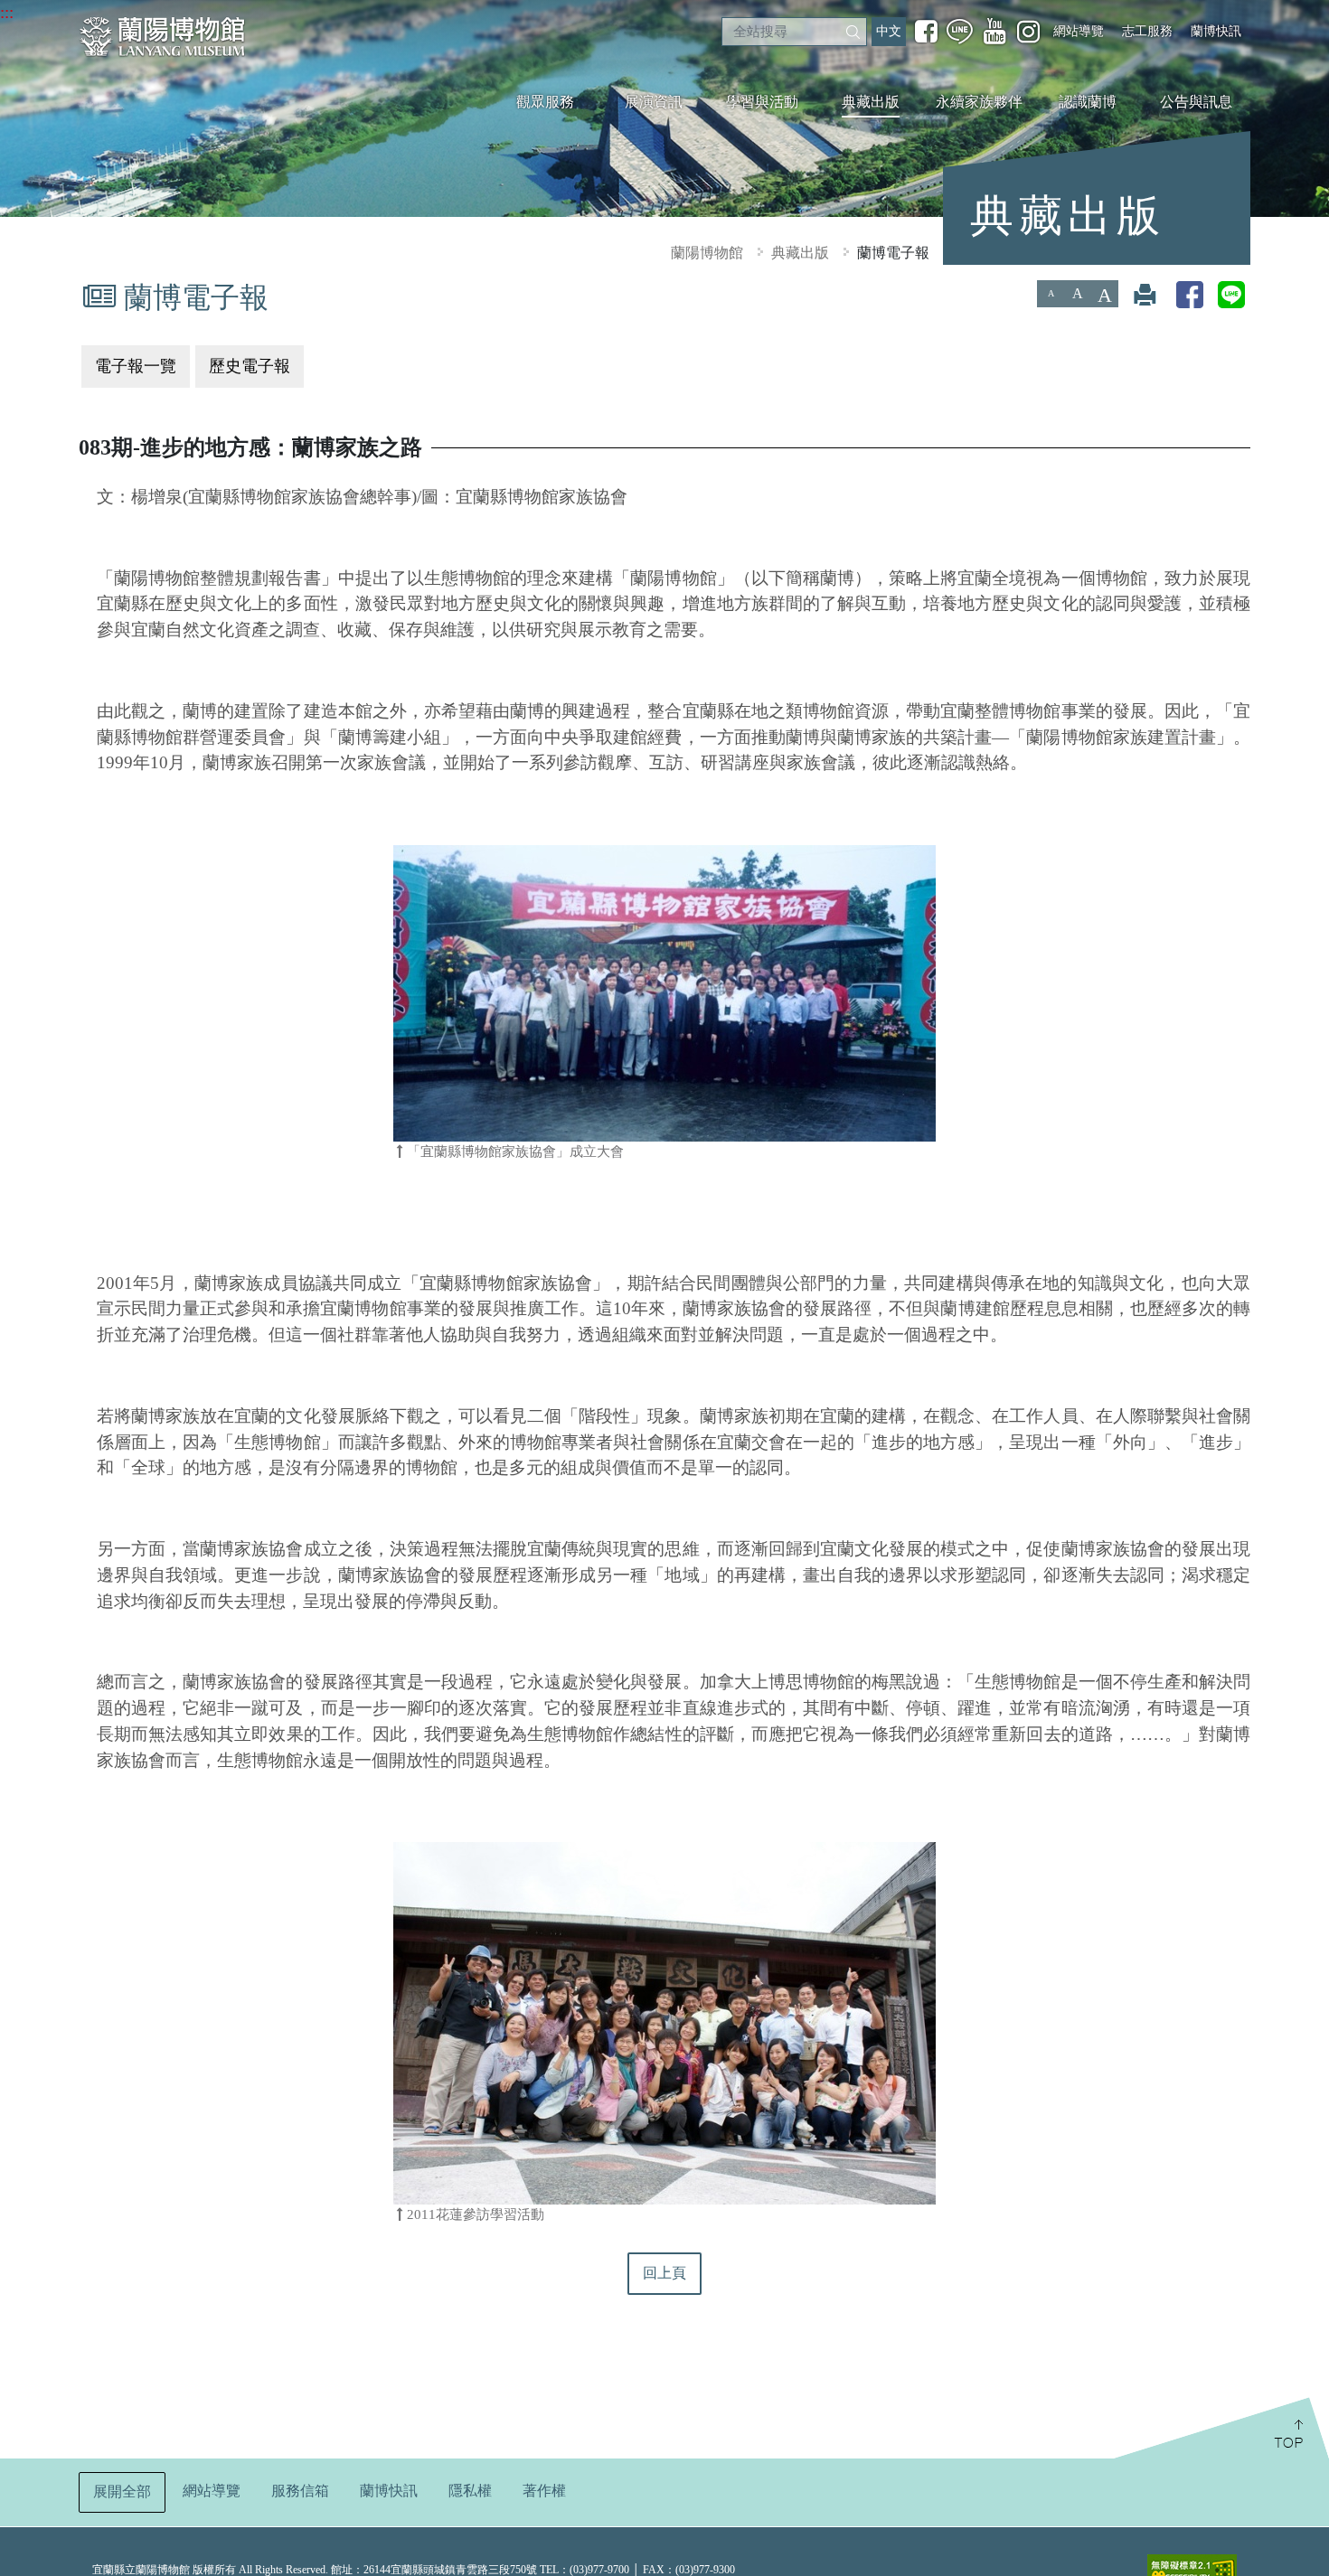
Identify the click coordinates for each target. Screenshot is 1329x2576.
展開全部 (122, 2491)
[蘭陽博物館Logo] (165, 37)
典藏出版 (871, 102)
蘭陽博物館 (707, 253)
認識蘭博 (1088, 102)
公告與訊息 (1196, 102)
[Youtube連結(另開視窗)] (995, 32)
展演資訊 (654, 102)
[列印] (1145, 294)
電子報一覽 (136, 366)
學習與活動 (762, 102)
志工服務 (1147, 31)
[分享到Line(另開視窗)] (1231, 294)
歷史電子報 (250, 366)
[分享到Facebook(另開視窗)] (1190, 294)
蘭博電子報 (893, 253)
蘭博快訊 (1216, 31)
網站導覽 (1079, 31)
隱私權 (470, 2491)
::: (7, 12)
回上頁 (664, 2273)
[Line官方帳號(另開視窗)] (960, 32)
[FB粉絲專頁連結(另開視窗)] (926, 32)
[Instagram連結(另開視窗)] (1028, 31)
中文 (889, 31)
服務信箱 (300, 2491)
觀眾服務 (545, 102)
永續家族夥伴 (979, 102)
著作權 (544, 2491)
